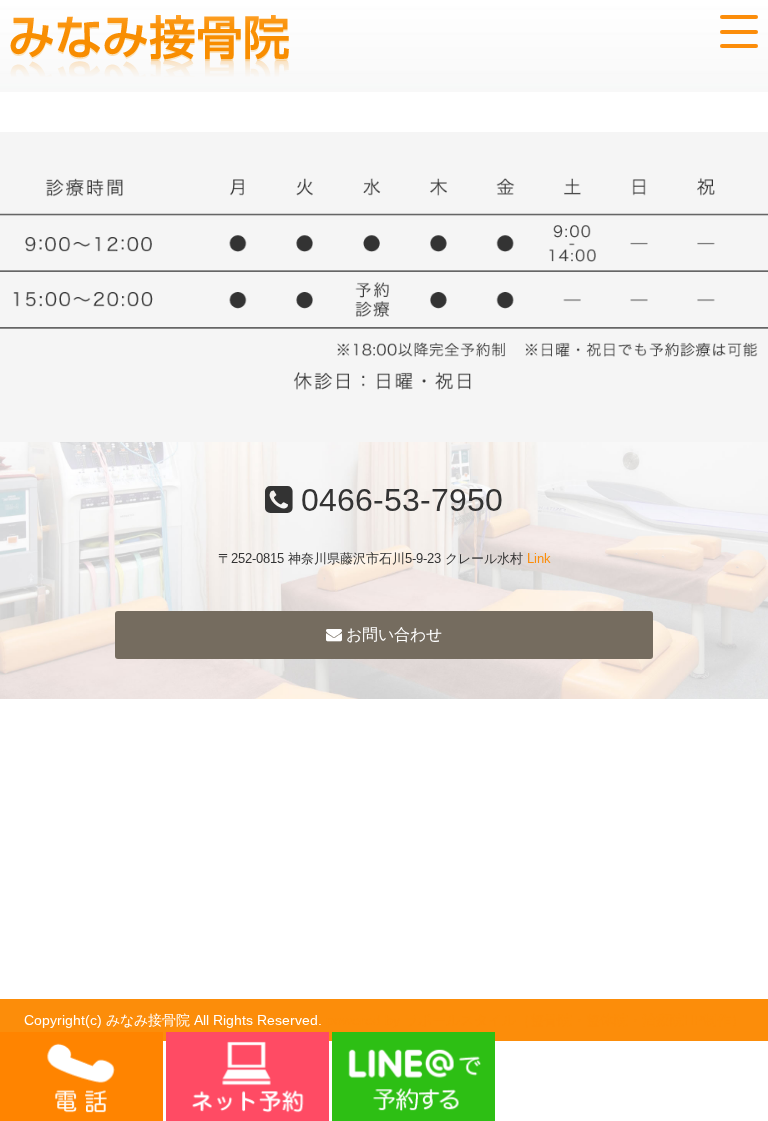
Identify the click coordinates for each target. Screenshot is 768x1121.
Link (539, 558)
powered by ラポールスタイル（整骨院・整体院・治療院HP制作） (535, 1020)
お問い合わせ (392, 634)
